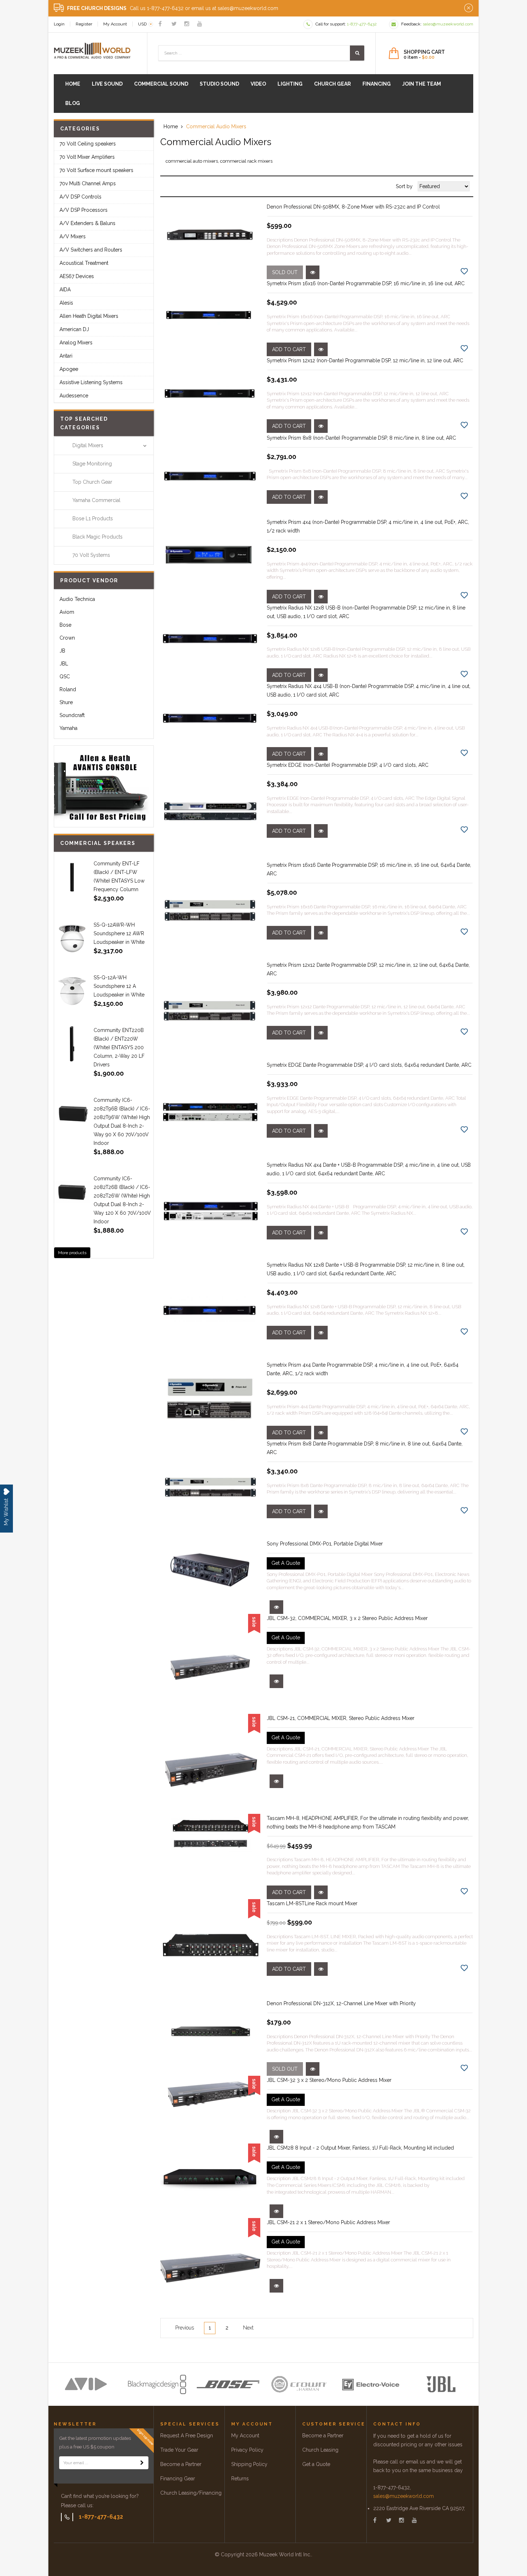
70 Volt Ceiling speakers (88, 144)
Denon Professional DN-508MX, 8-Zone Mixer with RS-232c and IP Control (353, 207)
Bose (65, 625)
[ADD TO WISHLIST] (464, 271)
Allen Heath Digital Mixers (89, 316)
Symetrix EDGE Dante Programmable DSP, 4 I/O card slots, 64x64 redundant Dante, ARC (369, 1065)
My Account (115, 24)
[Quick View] (313, 272)
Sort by (404, 186)
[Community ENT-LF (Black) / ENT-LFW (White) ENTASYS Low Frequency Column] (72, 877)
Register (84, 24)
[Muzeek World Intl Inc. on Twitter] (174, 24)
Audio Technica (77, 599)
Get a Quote (316, 2464)
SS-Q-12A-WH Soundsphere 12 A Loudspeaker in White (119, 986)
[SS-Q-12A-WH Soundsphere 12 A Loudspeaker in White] (72, 991)
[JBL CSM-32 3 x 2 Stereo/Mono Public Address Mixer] (210, 2094)
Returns (240, 2479)
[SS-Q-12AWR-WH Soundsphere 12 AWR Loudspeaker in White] (72, 938)
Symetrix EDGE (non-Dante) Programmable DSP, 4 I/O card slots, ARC (348, 765)
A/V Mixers (73, 236)
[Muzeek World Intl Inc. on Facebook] (160, 24)
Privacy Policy (247, 2450)
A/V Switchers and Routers (91, 250)
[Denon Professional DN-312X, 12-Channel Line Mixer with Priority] (210, 2030)
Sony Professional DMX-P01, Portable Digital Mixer (325, 1544)
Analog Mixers (76, 343)
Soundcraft (72, 715)
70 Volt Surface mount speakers (96, 170)
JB (62, 651)
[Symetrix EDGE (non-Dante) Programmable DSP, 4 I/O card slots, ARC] (210, 811)
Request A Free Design (187, 2436)
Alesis (66, 303)
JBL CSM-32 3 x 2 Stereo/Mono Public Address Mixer (329, 2080)
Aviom (67, 612)
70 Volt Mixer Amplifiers (87, 157)
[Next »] (248, 2328)
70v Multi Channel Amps (88, 183)
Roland (68, 689)
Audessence (74, 396)
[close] (469, 8)
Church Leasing (320, 2450)
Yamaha (68, 728)
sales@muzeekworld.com (403, 2496)
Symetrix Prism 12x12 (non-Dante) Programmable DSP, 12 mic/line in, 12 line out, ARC (365, 360)
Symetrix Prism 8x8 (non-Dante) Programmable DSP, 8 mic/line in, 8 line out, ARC (361, 438)
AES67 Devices (77, 276)
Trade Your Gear (179, 2450)
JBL (64, 664)
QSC (65, 677)
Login (59, 24)
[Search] (357, 53)
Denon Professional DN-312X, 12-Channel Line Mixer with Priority (341, 2003)
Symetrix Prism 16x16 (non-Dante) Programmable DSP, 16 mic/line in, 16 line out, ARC (366, 283)
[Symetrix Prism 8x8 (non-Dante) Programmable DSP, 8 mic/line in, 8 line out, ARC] (210, 476)
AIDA (65, 290)
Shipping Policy (249, 2464)
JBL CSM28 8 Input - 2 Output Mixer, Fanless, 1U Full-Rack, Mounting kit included (360, 2148)
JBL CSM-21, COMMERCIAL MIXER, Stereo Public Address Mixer (341, 1718)
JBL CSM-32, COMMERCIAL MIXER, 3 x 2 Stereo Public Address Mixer (347, 1618)
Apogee (69, 369)
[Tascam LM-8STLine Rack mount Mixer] (210, 1949)
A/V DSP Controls (80, 197)
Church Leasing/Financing (191, 2493)
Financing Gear (178, 2479)
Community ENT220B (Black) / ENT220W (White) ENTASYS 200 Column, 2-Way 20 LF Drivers (119, 1047)
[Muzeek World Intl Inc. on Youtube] (200, 24)
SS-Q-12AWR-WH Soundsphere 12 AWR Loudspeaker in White (119, 933)
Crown (67, 638)
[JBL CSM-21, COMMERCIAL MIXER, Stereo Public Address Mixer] (210, 1764)
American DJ (74, 329)
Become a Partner (181, 2464)
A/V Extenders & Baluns (87, 223)
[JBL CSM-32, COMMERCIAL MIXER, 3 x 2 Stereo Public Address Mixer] (210, 1664)
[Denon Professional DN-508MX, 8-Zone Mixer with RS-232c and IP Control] (210, 234)
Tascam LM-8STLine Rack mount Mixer (312, 1903)
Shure (66, 702)
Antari (66, 356)
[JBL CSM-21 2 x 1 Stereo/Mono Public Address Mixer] (210, 2268)
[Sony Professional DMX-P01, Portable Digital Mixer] (210, 1567)
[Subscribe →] (142, 2463)
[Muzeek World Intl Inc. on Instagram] (187, 24)
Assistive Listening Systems (91, 382)
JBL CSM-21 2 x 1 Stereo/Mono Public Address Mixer (328, 2222)
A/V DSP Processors (84, 210)
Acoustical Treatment (84, 263)
